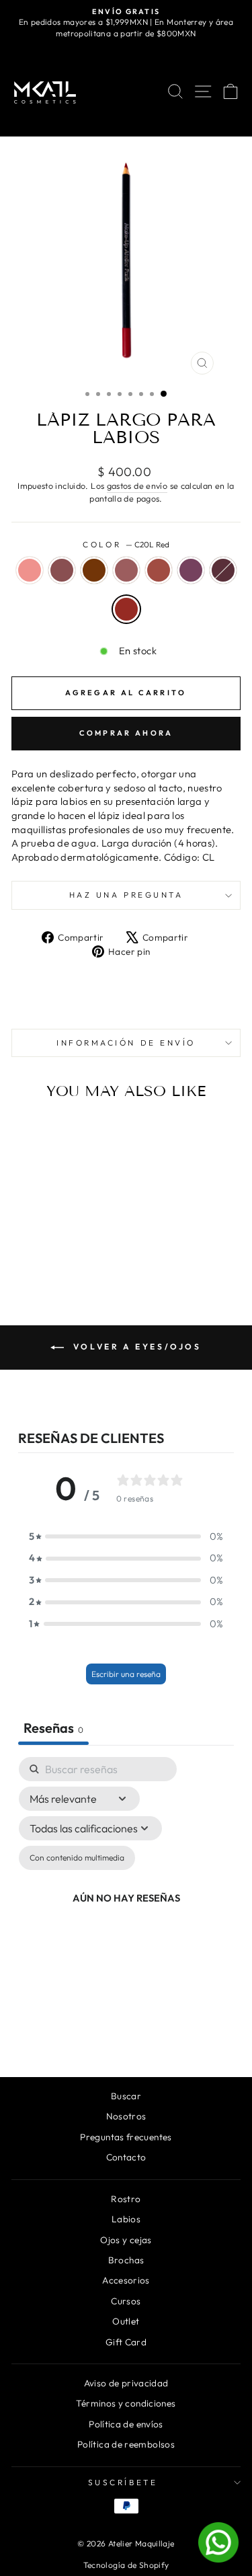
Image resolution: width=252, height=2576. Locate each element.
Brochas (126, 2260)
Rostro (126, 2199)
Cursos (126, 2301)
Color (126, 544)
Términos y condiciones (126, 2403)
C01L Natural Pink (30, 570)
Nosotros (126, 2116)
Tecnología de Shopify (126, 2565)
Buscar (126, 2096)
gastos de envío (137, 485)
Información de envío (126, 1043)
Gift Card (126, 2342)
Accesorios (126, 2280)
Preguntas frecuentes (126, 2137)
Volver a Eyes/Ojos (135, 1346)
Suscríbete (123, 2482)
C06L (159, 570)
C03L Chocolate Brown (94, 570)
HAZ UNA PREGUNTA (126, 895)
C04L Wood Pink (126, 570)
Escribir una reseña (126, 1674)
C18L (223, 570)
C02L (62, 570)
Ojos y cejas (126, 2240)
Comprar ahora (126, 733)
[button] (126, 1537)
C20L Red (126, 609)
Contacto (126, 2157)
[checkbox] (77, 1858)
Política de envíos (126, 2424)
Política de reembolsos (126, 2444)
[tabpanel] (126, 1900)
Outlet (126, 2321)
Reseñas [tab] (53, 1728)
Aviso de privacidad (126, 2383)
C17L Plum (191, 570)
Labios (126, 2219)
